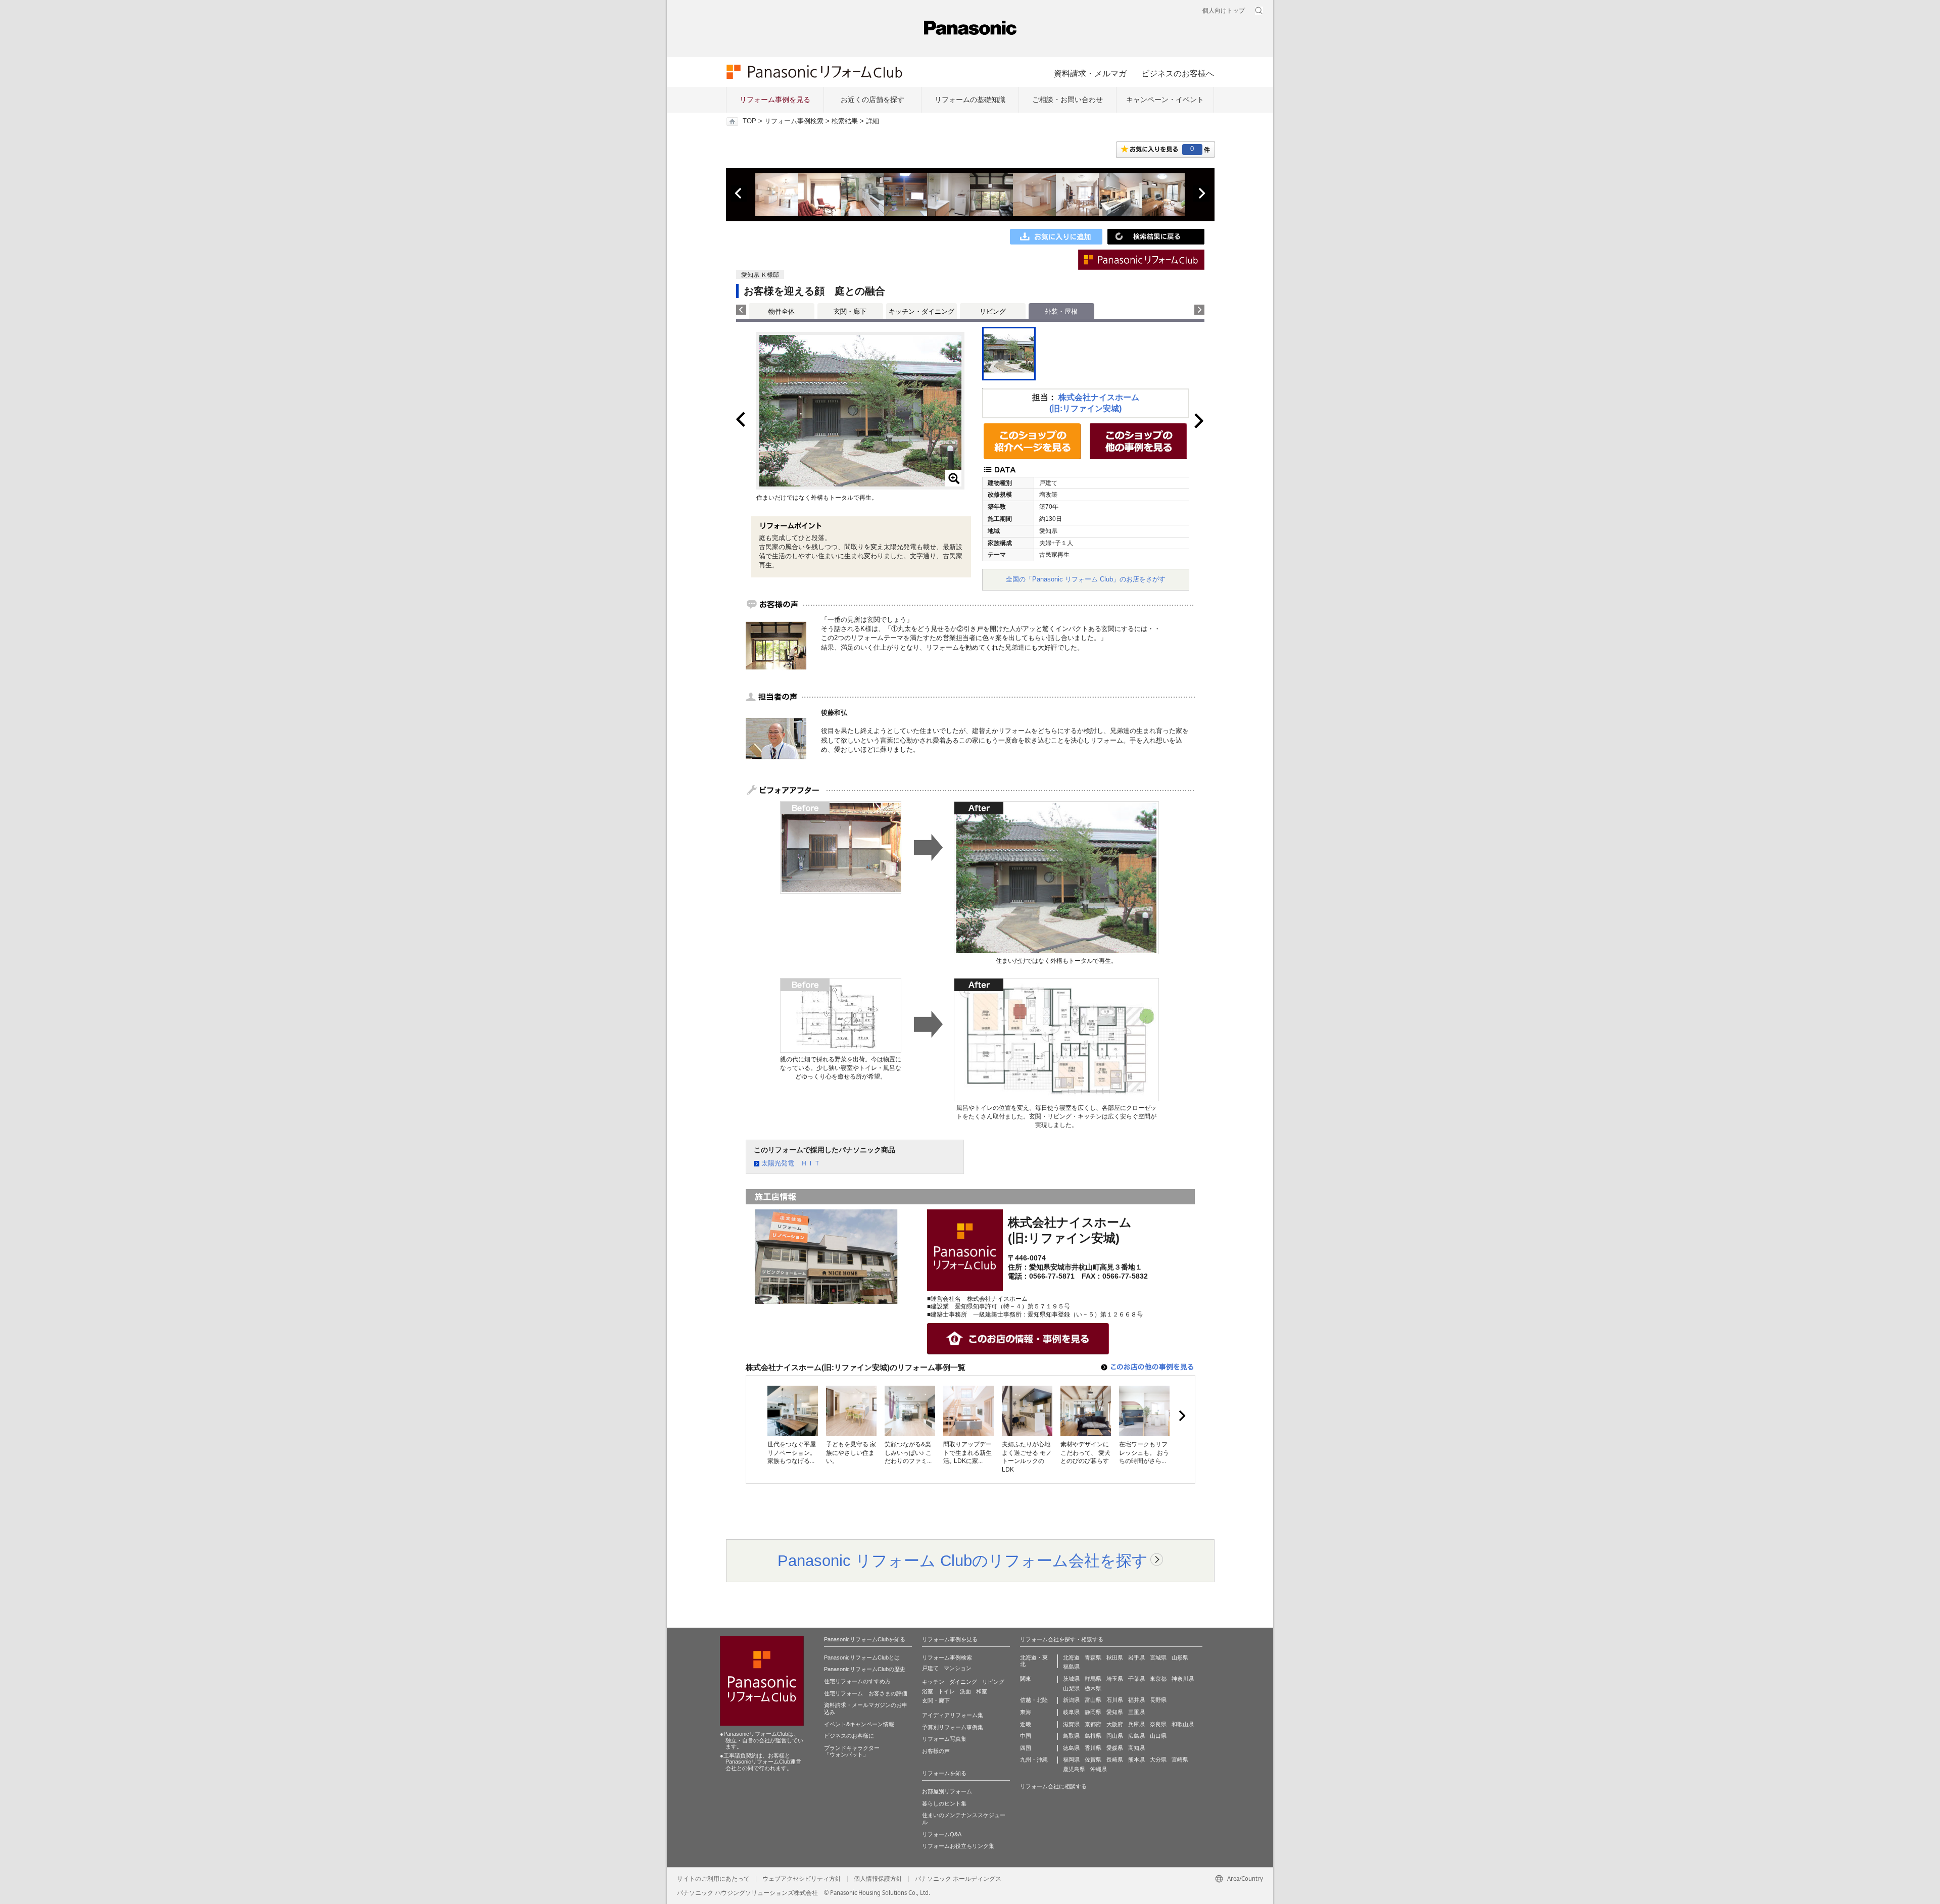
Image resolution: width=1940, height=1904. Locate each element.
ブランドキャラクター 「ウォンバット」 (852, 1751)
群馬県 (1093, 1679)
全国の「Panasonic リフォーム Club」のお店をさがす (1086, 579)
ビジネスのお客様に (849, 1736)
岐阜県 (1071, 1712)
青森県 (1093, 1657)
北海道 (1071, 1657)
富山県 (1093, 1700)
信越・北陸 (1034, 1700)
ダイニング (963, 1682)
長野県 (1158, 1700)
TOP (749, 121)
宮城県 (1158, 1657)
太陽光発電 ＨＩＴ (791, 1163)
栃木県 (1093, 1688)
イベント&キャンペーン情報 (859, 1724)
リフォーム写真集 (944, 1739)
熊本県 (1136, 1760)
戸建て (930, 1668)
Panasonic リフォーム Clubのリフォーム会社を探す (963, 1560)
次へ (1201, 193)
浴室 (928, 1691)
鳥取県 (1071, 1736)
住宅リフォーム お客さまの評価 (866, 1693)
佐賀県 (1093, 1760)
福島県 (1071, 1667)
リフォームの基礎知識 (970, 100)
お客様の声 (936, 1751)
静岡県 (1093, 1712)
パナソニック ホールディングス (958, 1879)
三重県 (1136, 1712)
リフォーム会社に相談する (1053, 1786)
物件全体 (782, 311)
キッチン (933, 1682)
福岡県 (1071, 1760)
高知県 (1136, 1748)
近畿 (1026, 1724)
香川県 (1093, 1748)
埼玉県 (1115, 1679)
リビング (993, 311)
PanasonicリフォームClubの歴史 (865, 1669)
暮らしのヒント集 (944, 1803)
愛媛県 (1115, 1748)
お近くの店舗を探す (872, 100)
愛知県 (1115, 1712)
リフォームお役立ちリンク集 (958, 1846)
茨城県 (1071, 1679)
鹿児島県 (1074, 1769)
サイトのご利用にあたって (713, 1879)
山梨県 (1071, 1688)
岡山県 (1115, 1736)
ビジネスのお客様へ (1178, 73)
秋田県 (1115, 1657)
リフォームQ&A (942, 1834)
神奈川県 (1183, 1679)
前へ (739, 193)
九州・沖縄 (1034, 1760)
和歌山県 (1183, 1724)
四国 (1026, 1748)
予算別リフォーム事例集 (953, 1727)
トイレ (947, 1691)
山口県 (1158, 1736)
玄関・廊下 (850, 311)
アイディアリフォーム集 (953, 1715)
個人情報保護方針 (878, 1879)
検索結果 (845, 121)
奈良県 (1158, 1724)
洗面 (965, 1691)
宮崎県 (1180, 1760)
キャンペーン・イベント (1165, 100)
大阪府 (1115, 1724)
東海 (1026, 1712)
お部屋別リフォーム (947, 1791)
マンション (958, 1668)
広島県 (1136, 1736)
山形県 (1180, 1657)
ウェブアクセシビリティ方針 (802, 1879)
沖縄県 (1099, 1769)
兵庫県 (1136, 1724)
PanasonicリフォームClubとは (862, 1657)
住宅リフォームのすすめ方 (857, 1681)
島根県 (1093, 1736)
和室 (982, 1691)
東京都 (1158, 1679)
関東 (1026, 1679)
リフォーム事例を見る (775, 100)
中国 (1026, 1736)
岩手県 (1136, 1657)
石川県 (1115, 1700)
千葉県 (1136, 1679)
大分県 (1158, 1760)
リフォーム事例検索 (794, 121)
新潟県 (1071, 1700)
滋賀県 (1071, 1724)
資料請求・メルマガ (1090, 73)
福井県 (1136, 1700)
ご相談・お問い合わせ (1068, 100)
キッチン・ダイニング (922, 311)
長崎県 (1115, 1760)
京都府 (1093, 1724)
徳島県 (1071, 1748)
